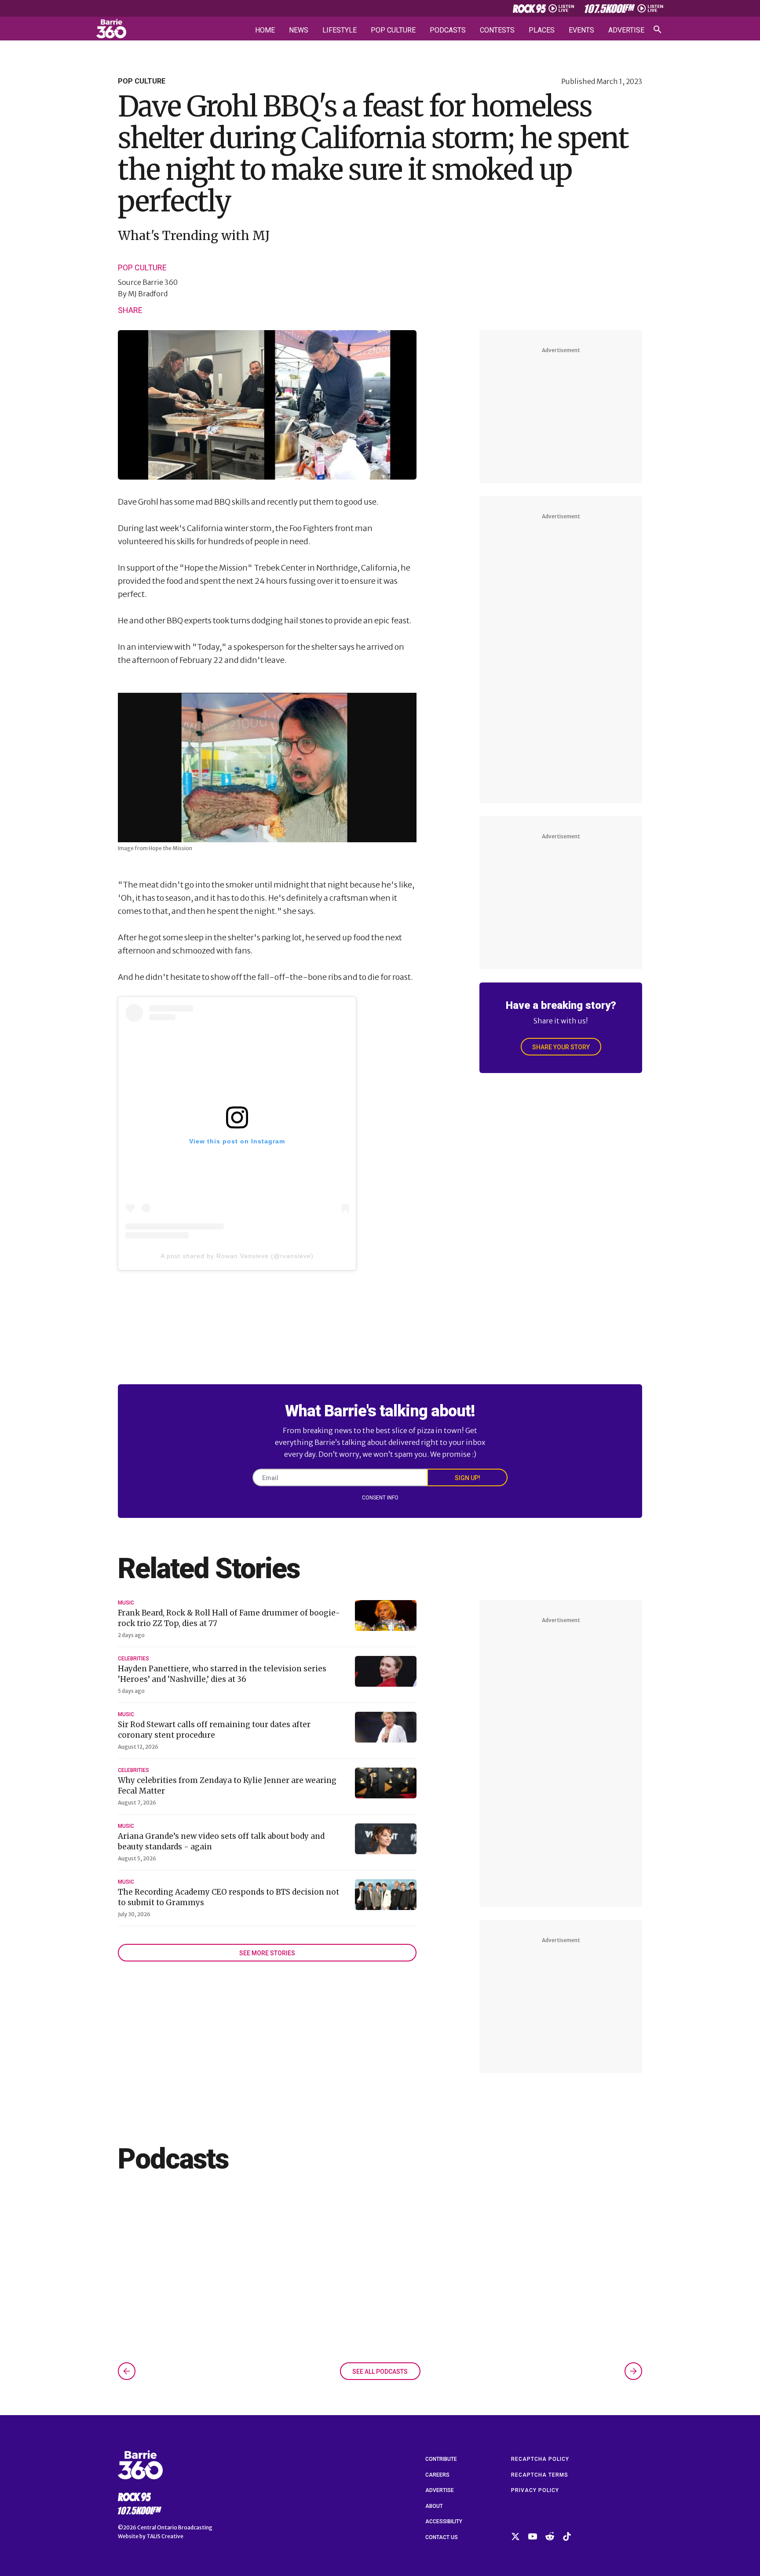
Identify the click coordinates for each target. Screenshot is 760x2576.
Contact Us (442, 2537)
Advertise (626, 30)
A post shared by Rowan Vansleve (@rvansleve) (237, 1256)
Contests (497, 30)
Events (581, 30)
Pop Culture (393, 30)
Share (130, 310)
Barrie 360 (160, 282)
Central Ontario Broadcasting (175, 2527)
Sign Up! (468, 1478)
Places (542, 30)
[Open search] (658, 29)
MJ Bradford (148, 294)
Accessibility (444, 2521)
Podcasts (448, 30)
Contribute (441, 2459)
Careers (437, 2475)
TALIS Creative (165, 2536)
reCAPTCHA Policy (540, 2459)
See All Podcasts (380, 2372)
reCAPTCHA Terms (540, 2475)
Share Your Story (561, 1047)
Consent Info (380, 1498)
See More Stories (267, 1953)
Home (265, 30)
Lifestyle (340, 30)
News (299, 30)
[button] (127, 2371)
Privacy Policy (535, 2490)
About (434, 2506)
